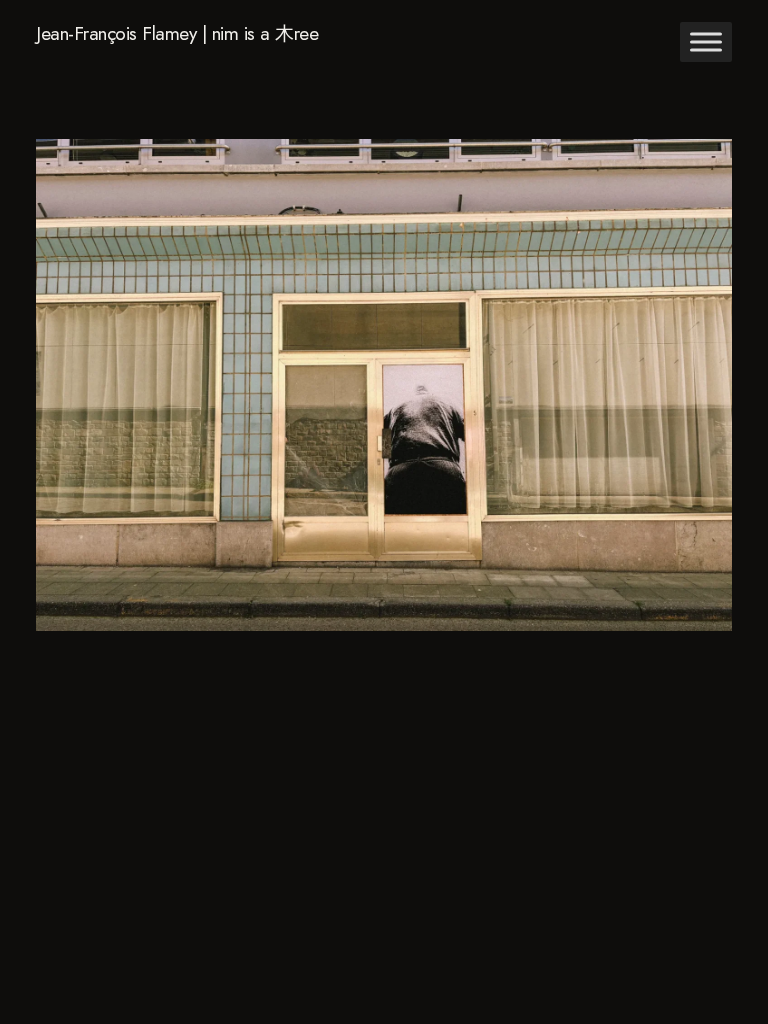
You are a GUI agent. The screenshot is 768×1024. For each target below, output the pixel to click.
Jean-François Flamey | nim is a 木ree (177, 33)
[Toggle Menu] (706, 42)
